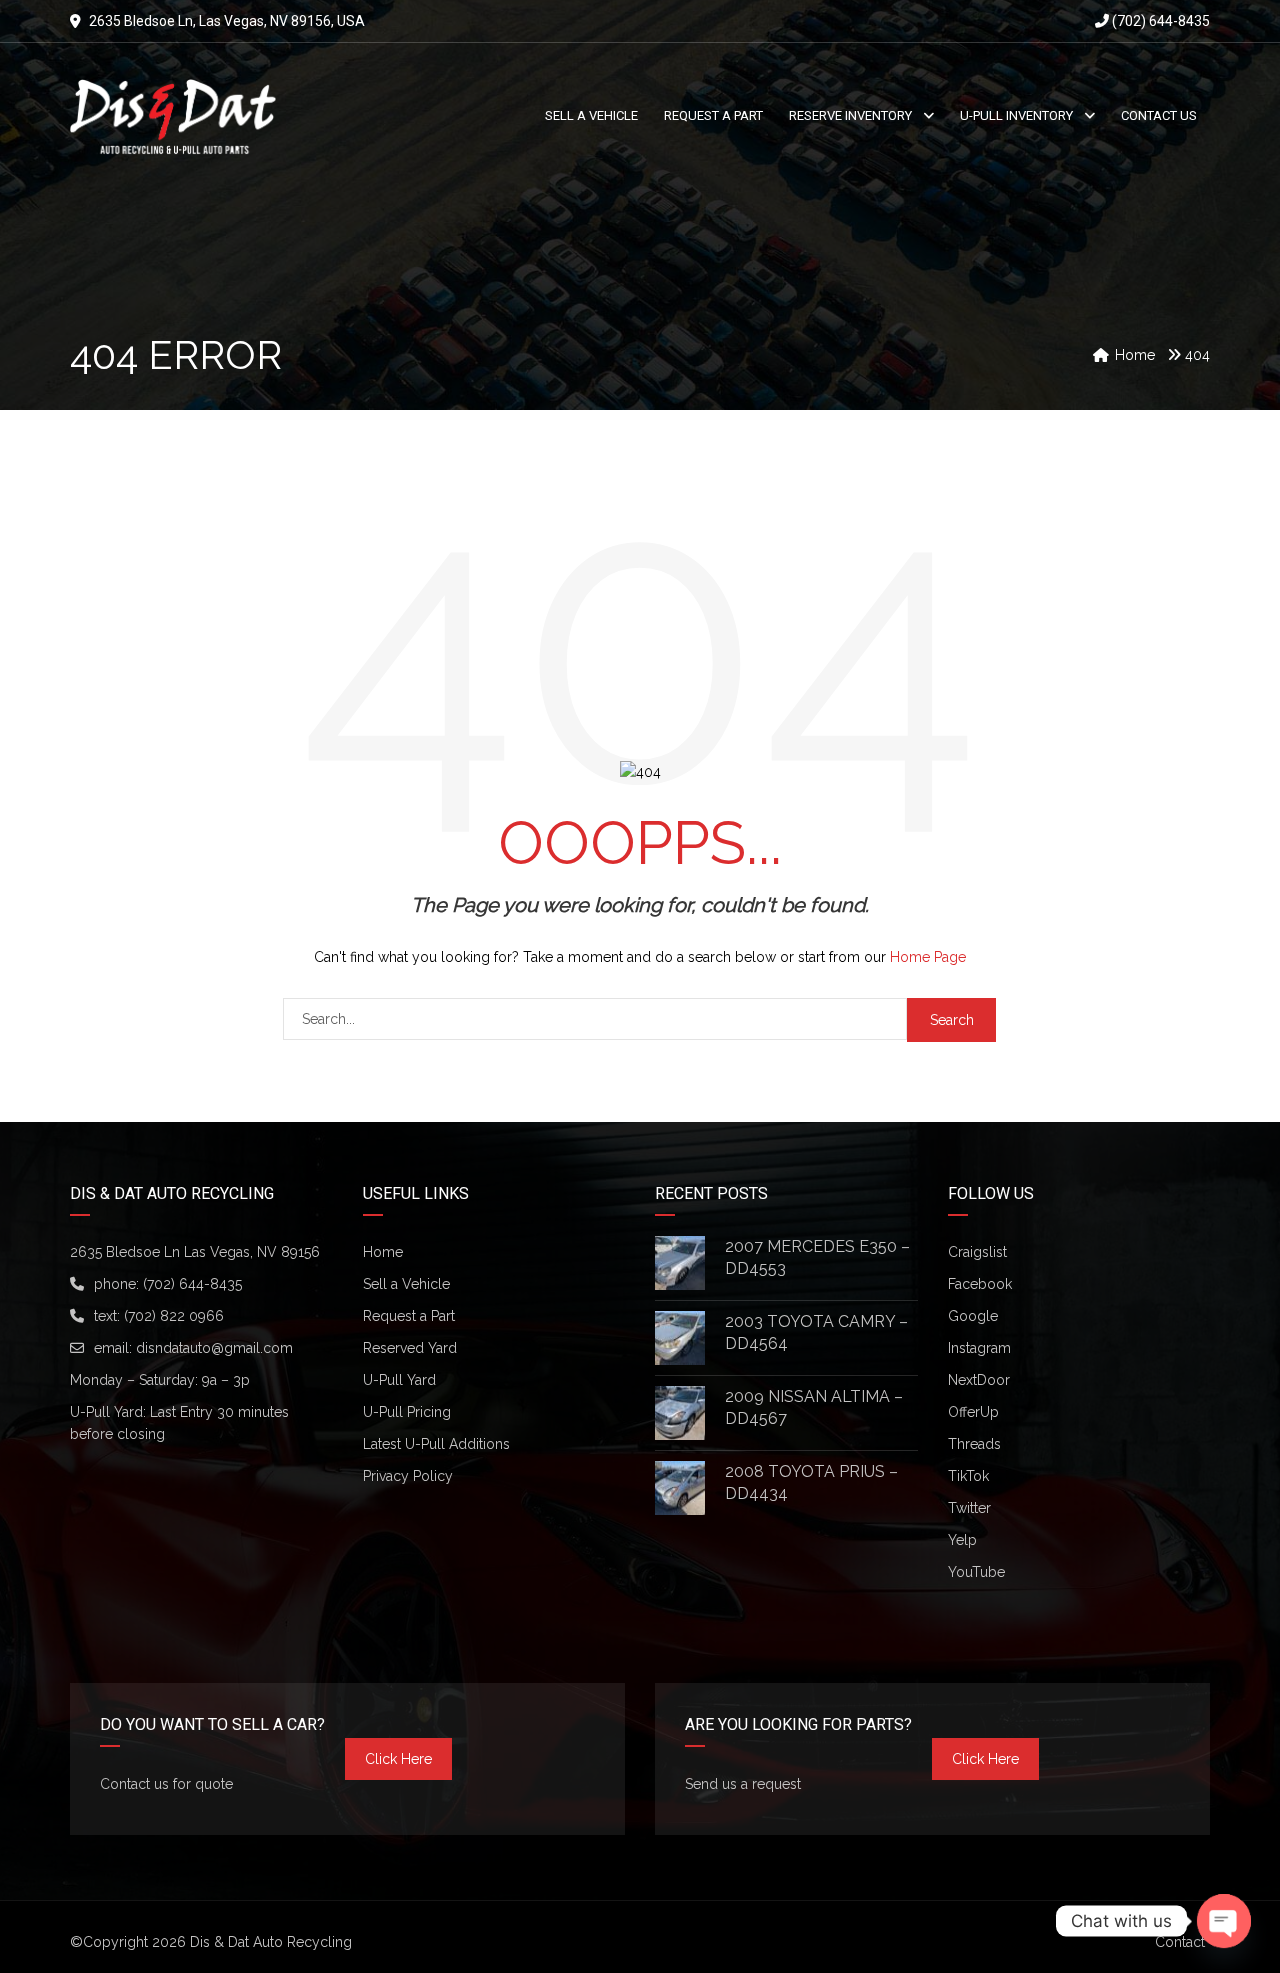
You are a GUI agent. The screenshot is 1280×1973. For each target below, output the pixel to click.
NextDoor (979, 1380)
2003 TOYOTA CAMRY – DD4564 (816, 1332)
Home (383, 1252)
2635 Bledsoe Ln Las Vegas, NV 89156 (195, 1252)
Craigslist (977, 1252)
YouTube (976, 1572)
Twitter (969, 1508)
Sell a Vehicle (406, 1284)
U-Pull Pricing (407, 1412)
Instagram (979, 1348)
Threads (974, 1444)
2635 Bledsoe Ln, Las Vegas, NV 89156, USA (227, 21)
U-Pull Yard (399, 1380)
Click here (398, 1759)
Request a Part (409, 1316)
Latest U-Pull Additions (436, 1444)
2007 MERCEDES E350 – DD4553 (817, 1257)
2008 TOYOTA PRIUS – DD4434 (811, 1482)
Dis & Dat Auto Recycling (271, 1942)
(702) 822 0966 (174, 1316)
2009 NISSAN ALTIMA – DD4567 (814, 1407)
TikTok (968, 1476)
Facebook (980, 1284)
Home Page (928, 957)
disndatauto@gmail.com (214, 1348)
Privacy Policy (408, 1476)
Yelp (962, 1540)
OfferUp (973, 1412)
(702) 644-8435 (1159, 21)
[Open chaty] (1224, 1921)
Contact (1180, 1942)
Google (973, 1316)
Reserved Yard (410, 1348)
